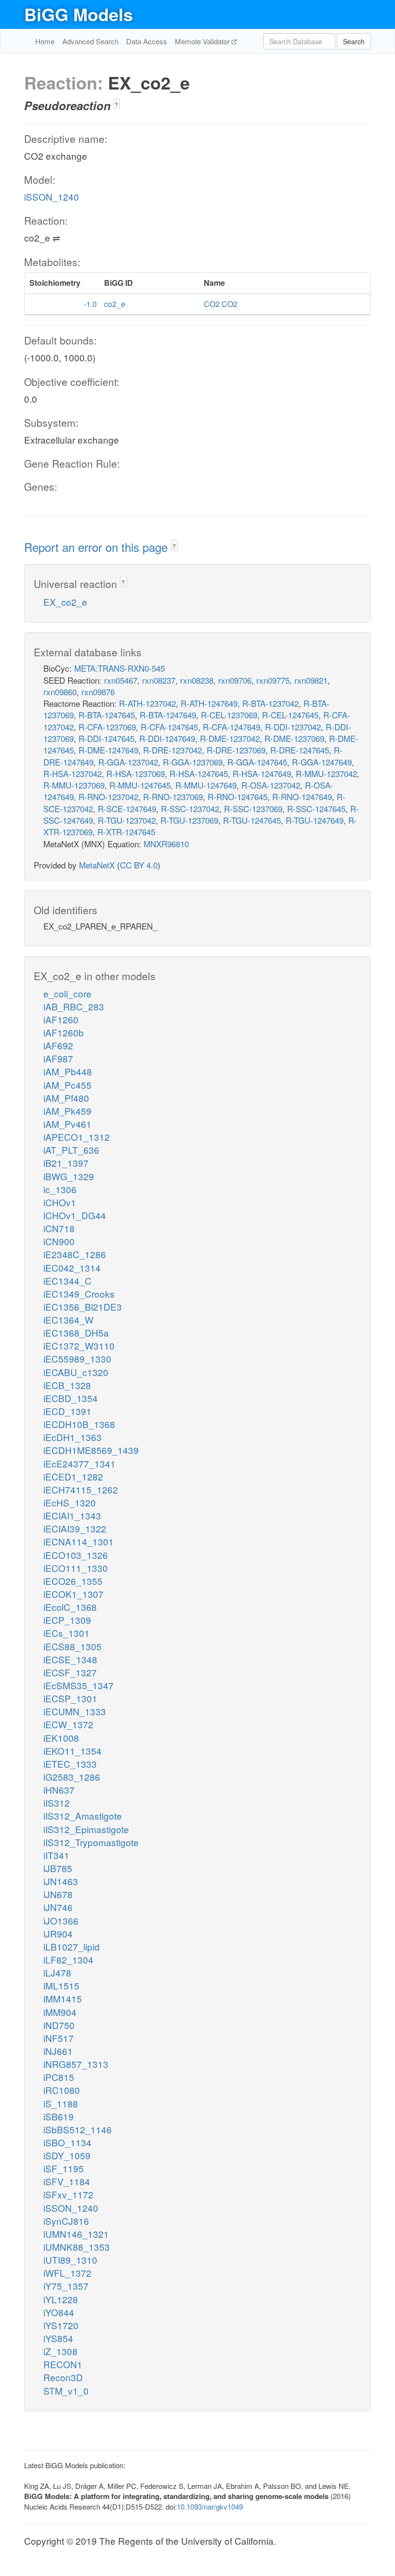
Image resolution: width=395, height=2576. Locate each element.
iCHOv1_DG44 (75, 1215)
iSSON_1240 (52, 197)
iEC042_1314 (72, 1268)
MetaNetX (97, 865)
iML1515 (61, 1985)
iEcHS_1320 (70, 1502)
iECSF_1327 (70, 1672)
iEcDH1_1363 (72, 1437)
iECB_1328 (67, 1385)
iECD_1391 (67, 1411)
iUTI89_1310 (70, 2260)
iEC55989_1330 (77, 1358)
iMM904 (60, 2012)
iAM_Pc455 (67, 1085)
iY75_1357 (66, 2286)
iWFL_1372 (67, 2273)
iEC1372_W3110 (79, 1345)
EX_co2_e (65, 602)
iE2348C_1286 (75, 1254)
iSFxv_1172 (68, 2194)
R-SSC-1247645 (316, 809)
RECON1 (63, 2364)
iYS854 (58, 2338)
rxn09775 (273, 680)
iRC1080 (62, 2090)
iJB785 (58, 1868)
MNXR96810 (166, 844)
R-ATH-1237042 (147, 703)
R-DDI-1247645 (106, 738)
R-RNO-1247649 (302, 797)
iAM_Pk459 (67, 1111)
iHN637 (59, 1790)
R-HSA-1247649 (262, 773)
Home (45, 41)
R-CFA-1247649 (231, 727)
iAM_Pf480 (66, 1098)
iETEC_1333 (70, 1764)
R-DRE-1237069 (236, 750)
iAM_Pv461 (67, 1124)
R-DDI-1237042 (293, 727)
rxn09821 (311, 680)
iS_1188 (61, 2103)
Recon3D (63, 2377)
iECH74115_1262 (81, 1489)
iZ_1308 (60, 2351)
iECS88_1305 (72, 1646)
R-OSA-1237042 (271, 785)
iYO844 (59, 2312)
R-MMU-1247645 (140, 785)
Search (354, 41)
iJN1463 (61, 1881)
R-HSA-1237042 (72, 773)
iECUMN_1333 (75, 1711)
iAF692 (58, 1045)
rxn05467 (121, 680)
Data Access (147, 41)
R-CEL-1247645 (290, 715)
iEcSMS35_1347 (79, 1685)
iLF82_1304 (68, 1959)
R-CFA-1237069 (107, 727)
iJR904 (58, 1933)
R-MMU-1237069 (74, 785)
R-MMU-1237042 (326, 773)
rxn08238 (197, 680)
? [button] (116, 104)
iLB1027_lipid (72, 1946)
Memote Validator (203, 41)
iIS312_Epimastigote (86, 1829)
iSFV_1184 (67, 2181)
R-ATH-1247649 (209, 703)
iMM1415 (63, 1998)
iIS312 (57, 1803)
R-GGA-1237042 (128, 762)
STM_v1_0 (66, 2391)
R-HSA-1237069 (136, 773)
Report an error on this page (98, 547)
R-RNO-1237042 (108, 797)
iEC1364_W (68, 1320)
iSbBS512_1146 (78, 2129)
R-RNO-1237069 (173, 797)
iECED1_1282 (73, 1476)
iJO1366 (61, 1920)
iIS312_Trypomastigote (91, 1842)
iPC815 (59, 2077)
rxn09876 (98, 692)
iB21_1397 (66, 1163)
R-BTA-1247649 (168, 715)
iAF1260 (61, 1019)
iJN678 (58, 1894)
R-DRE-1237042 (172, 750)
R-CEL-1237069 (229, 715)
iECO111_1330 (76, 1568)
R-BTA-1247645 (107, 715)
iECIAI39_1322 (75, 1528)
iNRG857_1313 (76, 2064)
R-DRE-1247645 (300, 750)
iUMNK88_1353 (77, 2247)
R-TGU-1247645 (252, 820)
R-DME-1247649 (108, 750)
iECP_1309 (67, 1620)
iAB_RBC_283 (74, 1006)
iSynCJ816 (66, 2221)
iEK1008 (61, 1738)
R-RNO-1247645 (237, 797)
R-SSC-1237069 (253, 809)
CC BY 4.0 (139, 865)
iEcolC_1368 (70, 1607)
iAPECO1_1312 (77, 1137)
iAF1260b (64, 1032)
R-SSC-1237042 (190, 809)
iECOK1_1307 (73, 1594)
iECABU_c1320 (76, 1372)
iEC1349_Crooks (79, 1294)
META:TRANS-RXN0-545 (119, 668)
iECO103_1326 (76, 1555)
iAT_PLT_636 (71, 1150)
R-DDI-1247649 (167, 738)
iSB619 (59, 2116)
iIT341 (56, 1855)
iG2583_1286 (72, 1777)
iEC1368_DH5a (76, 1333)
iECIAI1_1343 (72, 1515)
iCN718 (59, 1228)
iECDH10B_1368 (79, 1424)
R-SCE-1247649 (127, 809)
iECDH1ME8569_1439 (91, 1450)
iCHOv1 (60, 1202)
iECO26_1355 (73, 1581)
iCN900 (59, 1241)
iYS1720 (61, 2325)
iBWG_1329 (69, 1176)
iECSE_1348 (70, 1659)
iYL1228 (61, 2299)
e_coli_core (67, 993)
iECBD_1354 (71, 1398)
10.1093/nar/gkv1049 (210, 2506)
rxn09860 (60, 692)
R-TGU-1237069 (189, 820)
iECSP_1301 (70, 1698)
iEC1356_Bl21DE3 (83, 1307)
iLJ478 (57, 1972)
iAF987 (58, 1058)
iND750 (59, 2025)
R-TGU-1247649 (315, 820)
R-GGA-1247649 (322, 762)
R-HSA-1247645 (199, 773)
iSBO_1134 (67, 2142)
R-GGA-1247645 (257, 762)
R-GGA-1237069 (193, 762)
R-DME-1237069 (294, 738)
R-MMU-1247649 (206, 785)
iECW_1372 (68, 1724)
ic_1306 (60, 1189)
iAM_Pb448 (68, 1071)
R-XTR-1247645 (126, 832)
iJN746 (58, 1907)
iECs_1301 (66, 1633)
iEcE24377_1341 (79, 1463)
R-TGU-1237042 (127, 820)
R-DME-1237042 (230, 738)
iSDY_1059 (67, 2155)
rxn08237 (159, 680)
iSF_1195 (64, 2168)
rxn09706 (235, 680)
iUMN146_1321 (76, 2234)
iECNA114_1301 (79, 1541)
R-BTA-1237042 (270, 703)
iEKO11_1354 (72, 1751)
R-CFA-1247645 (169, 727)
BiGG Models (79, 14)
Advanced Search (90, 41)
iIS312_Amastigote (83, 1816)
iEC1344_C (67, 1281)
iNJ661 (58, 2051)
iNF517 (59, 2038)
